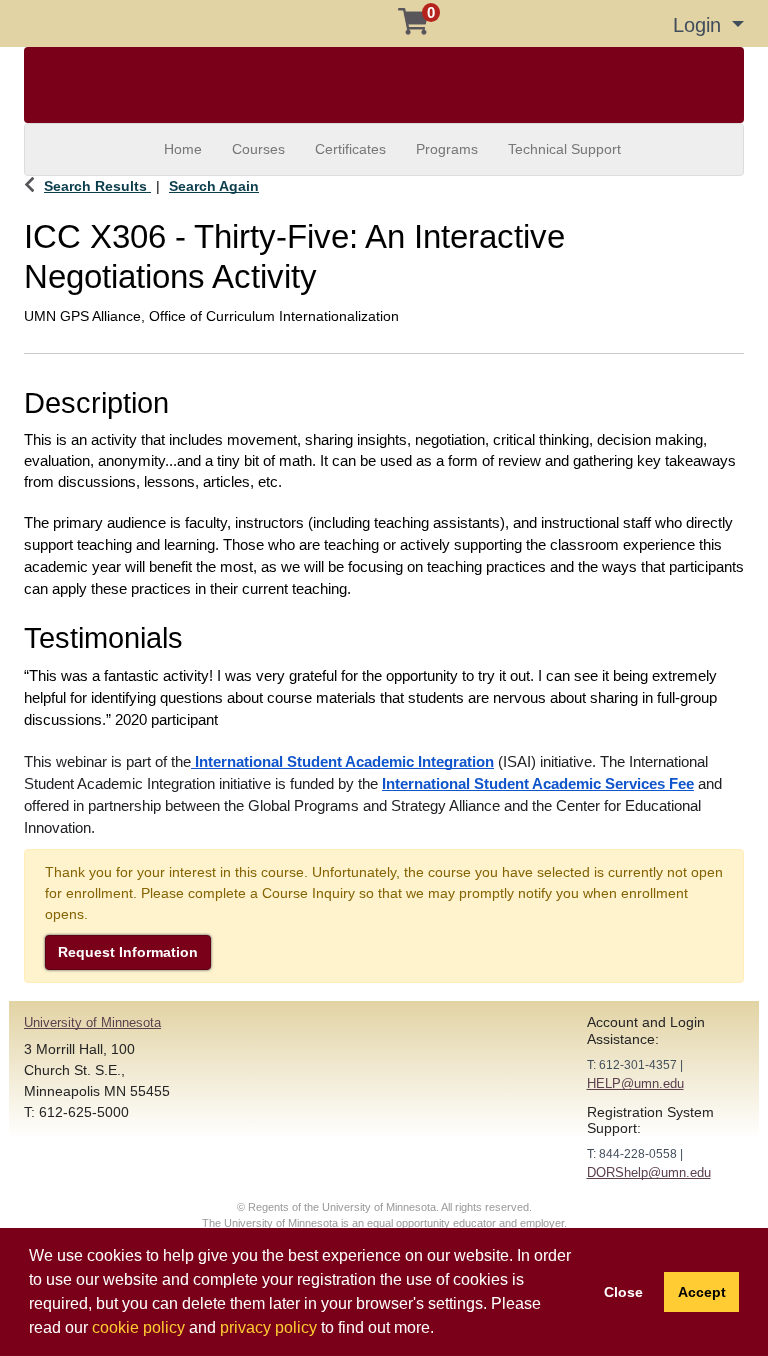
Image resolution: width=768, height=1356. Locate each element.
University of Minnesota (92, 1022)
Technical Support (564, 149)
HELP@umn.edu (635, 1083)
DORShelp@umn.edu (649, 1172)
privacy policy (268, 1327)
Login (700, 25)
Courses (258, 149)
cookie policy (138, 1327)
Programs (447, 149)
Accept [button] (702, 1292)
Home (183, 149)
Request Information (128, 952)
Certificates (350, 149)
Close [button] (623, 1292)
